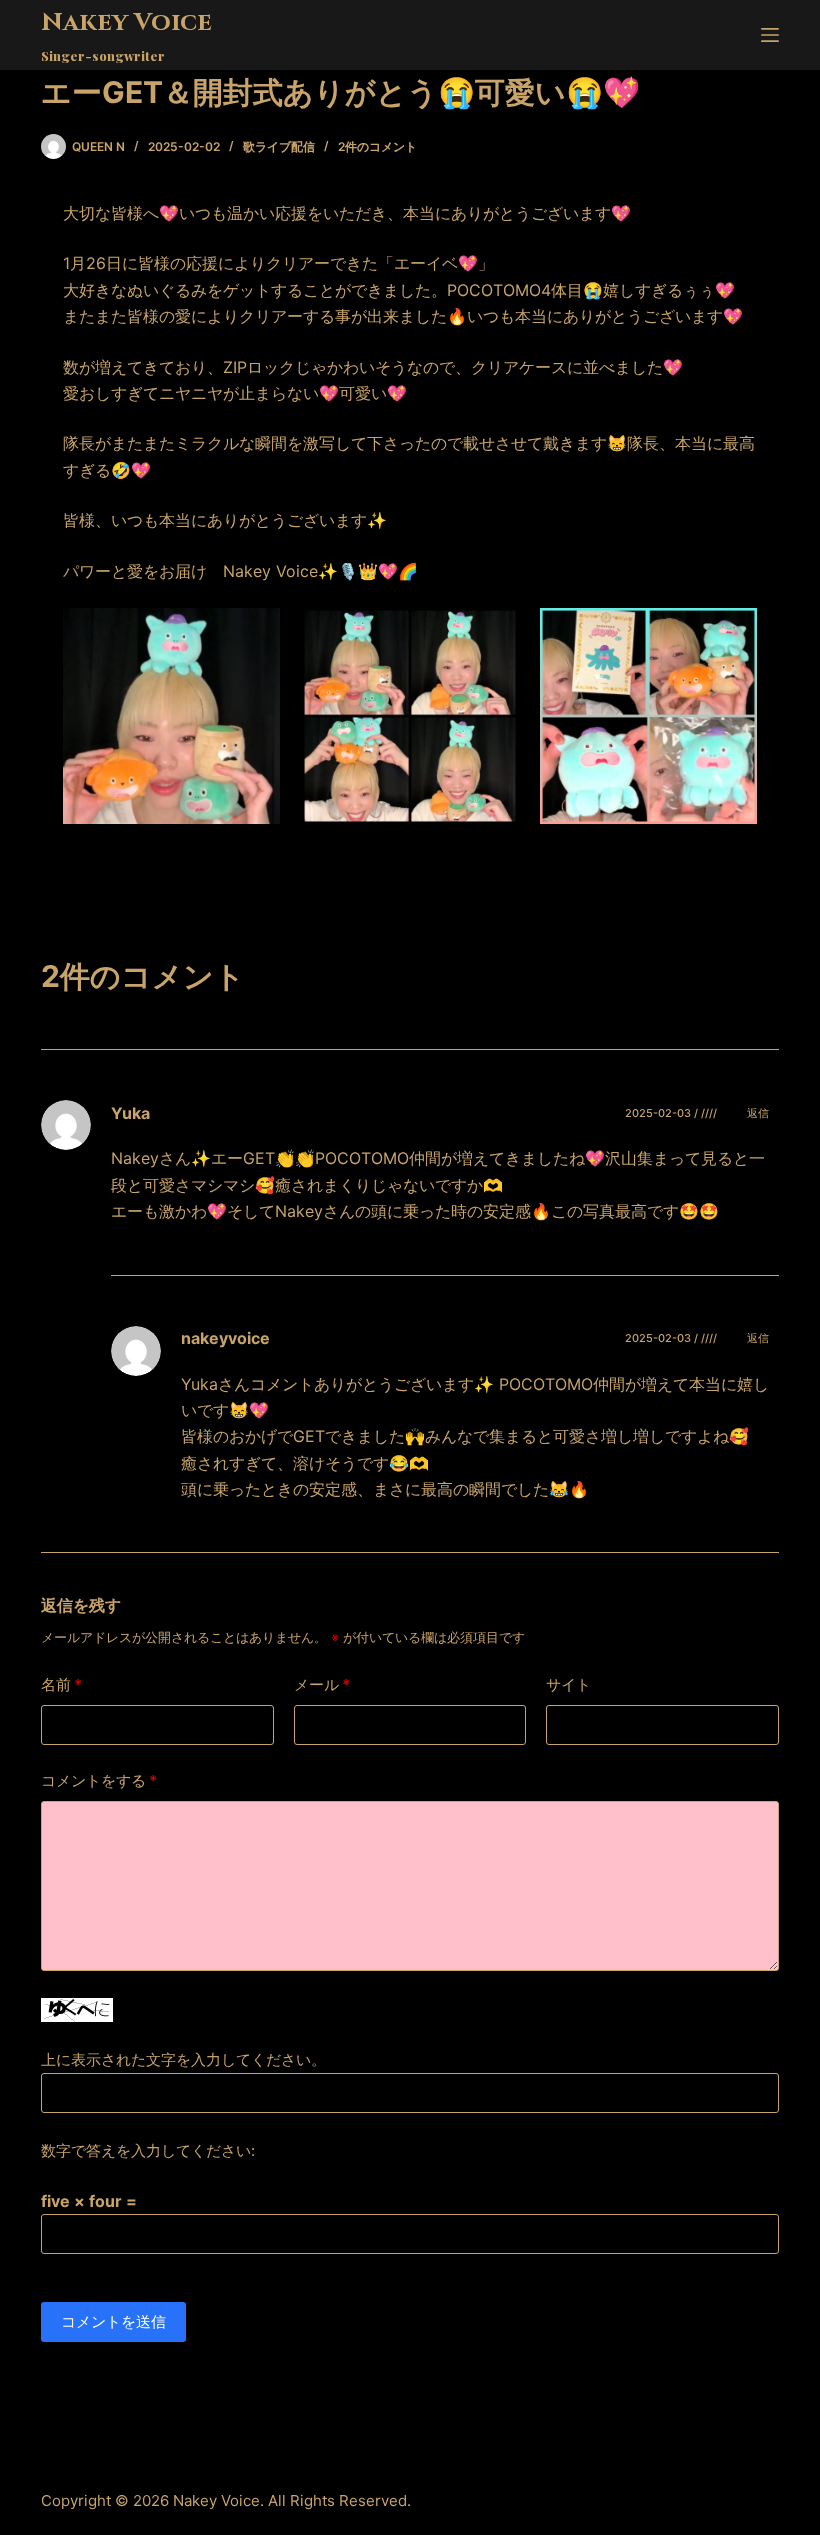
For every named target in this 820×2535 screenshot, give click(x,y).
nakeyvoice (225, 1338)
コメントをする (99, 1780)
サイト (568, 1684)
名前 (61, 1684)
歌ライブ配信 (279, 146)
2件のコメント (377, 146)
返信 (758, 1113)
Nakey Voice (126, 22)
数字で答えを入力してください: (148, 2150)
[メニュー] (770, 35)
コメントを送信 (113, 2321)
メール (322, 1684)
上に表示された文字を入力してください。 (183, 2059)
